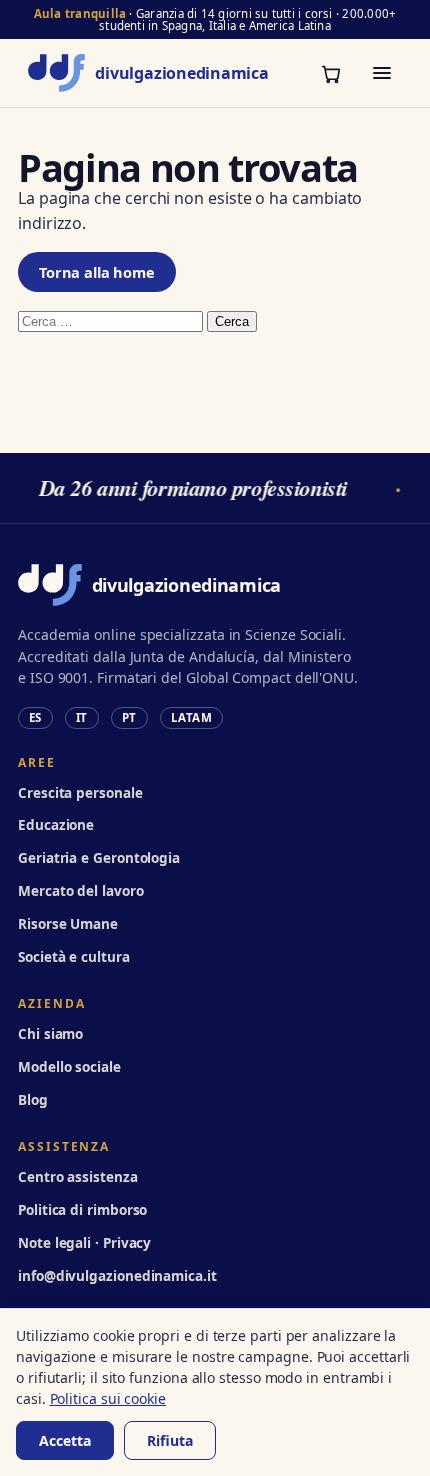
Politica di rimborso (82, 1210)
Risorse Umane (68, 924)
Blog (33, 1100)
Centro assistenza (78, 1177)
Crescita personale (80, 793)
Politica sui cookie (108, 1398)
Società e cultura (74, 957)
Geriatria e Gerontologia (99, 858)
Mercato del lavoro (81, 891)
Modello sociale (69, 1067)
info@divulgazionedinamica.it (117, 1276)
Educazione (56, 825)
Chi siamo (50, 1034)
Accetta (65, 1440)
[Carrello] (331, 73)
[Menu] (382, 73)
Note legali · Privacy (84, 1243)
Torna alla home (97, 272)
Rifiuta (170, 1440)
